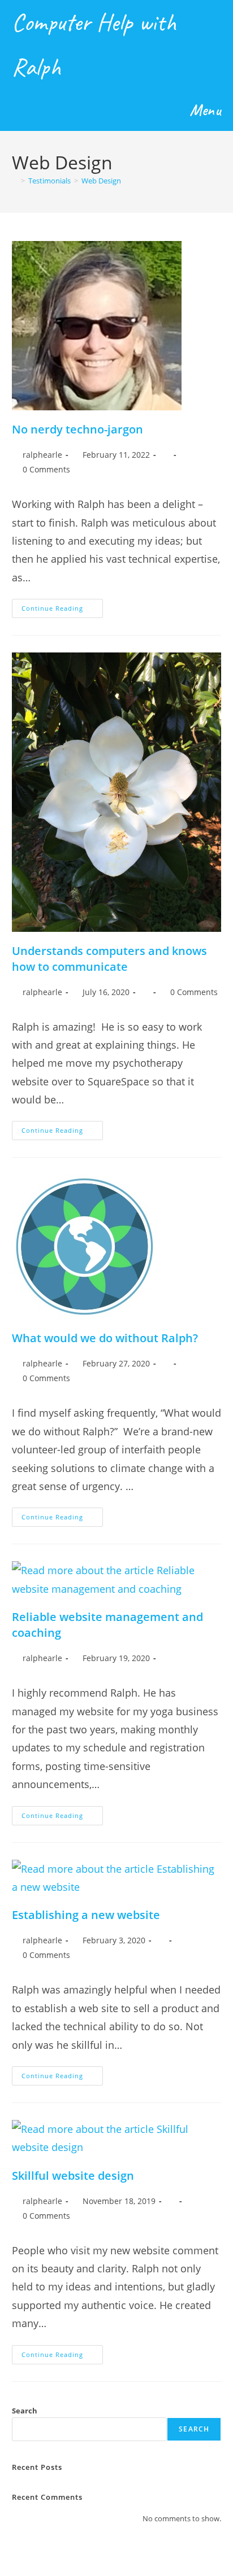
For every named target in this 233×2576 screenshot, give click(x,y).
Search (25, 2411)
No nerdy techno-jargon (77, 429)
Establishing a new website (86, 1915)
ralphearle (42, 455)
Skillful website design (73, 2176)
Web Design (101, 181)
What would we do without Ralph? (105, 1338)
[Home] (15, 181)
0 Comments (46, 469)
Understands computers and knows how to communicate (109, 959)
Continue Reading (62, 610)
